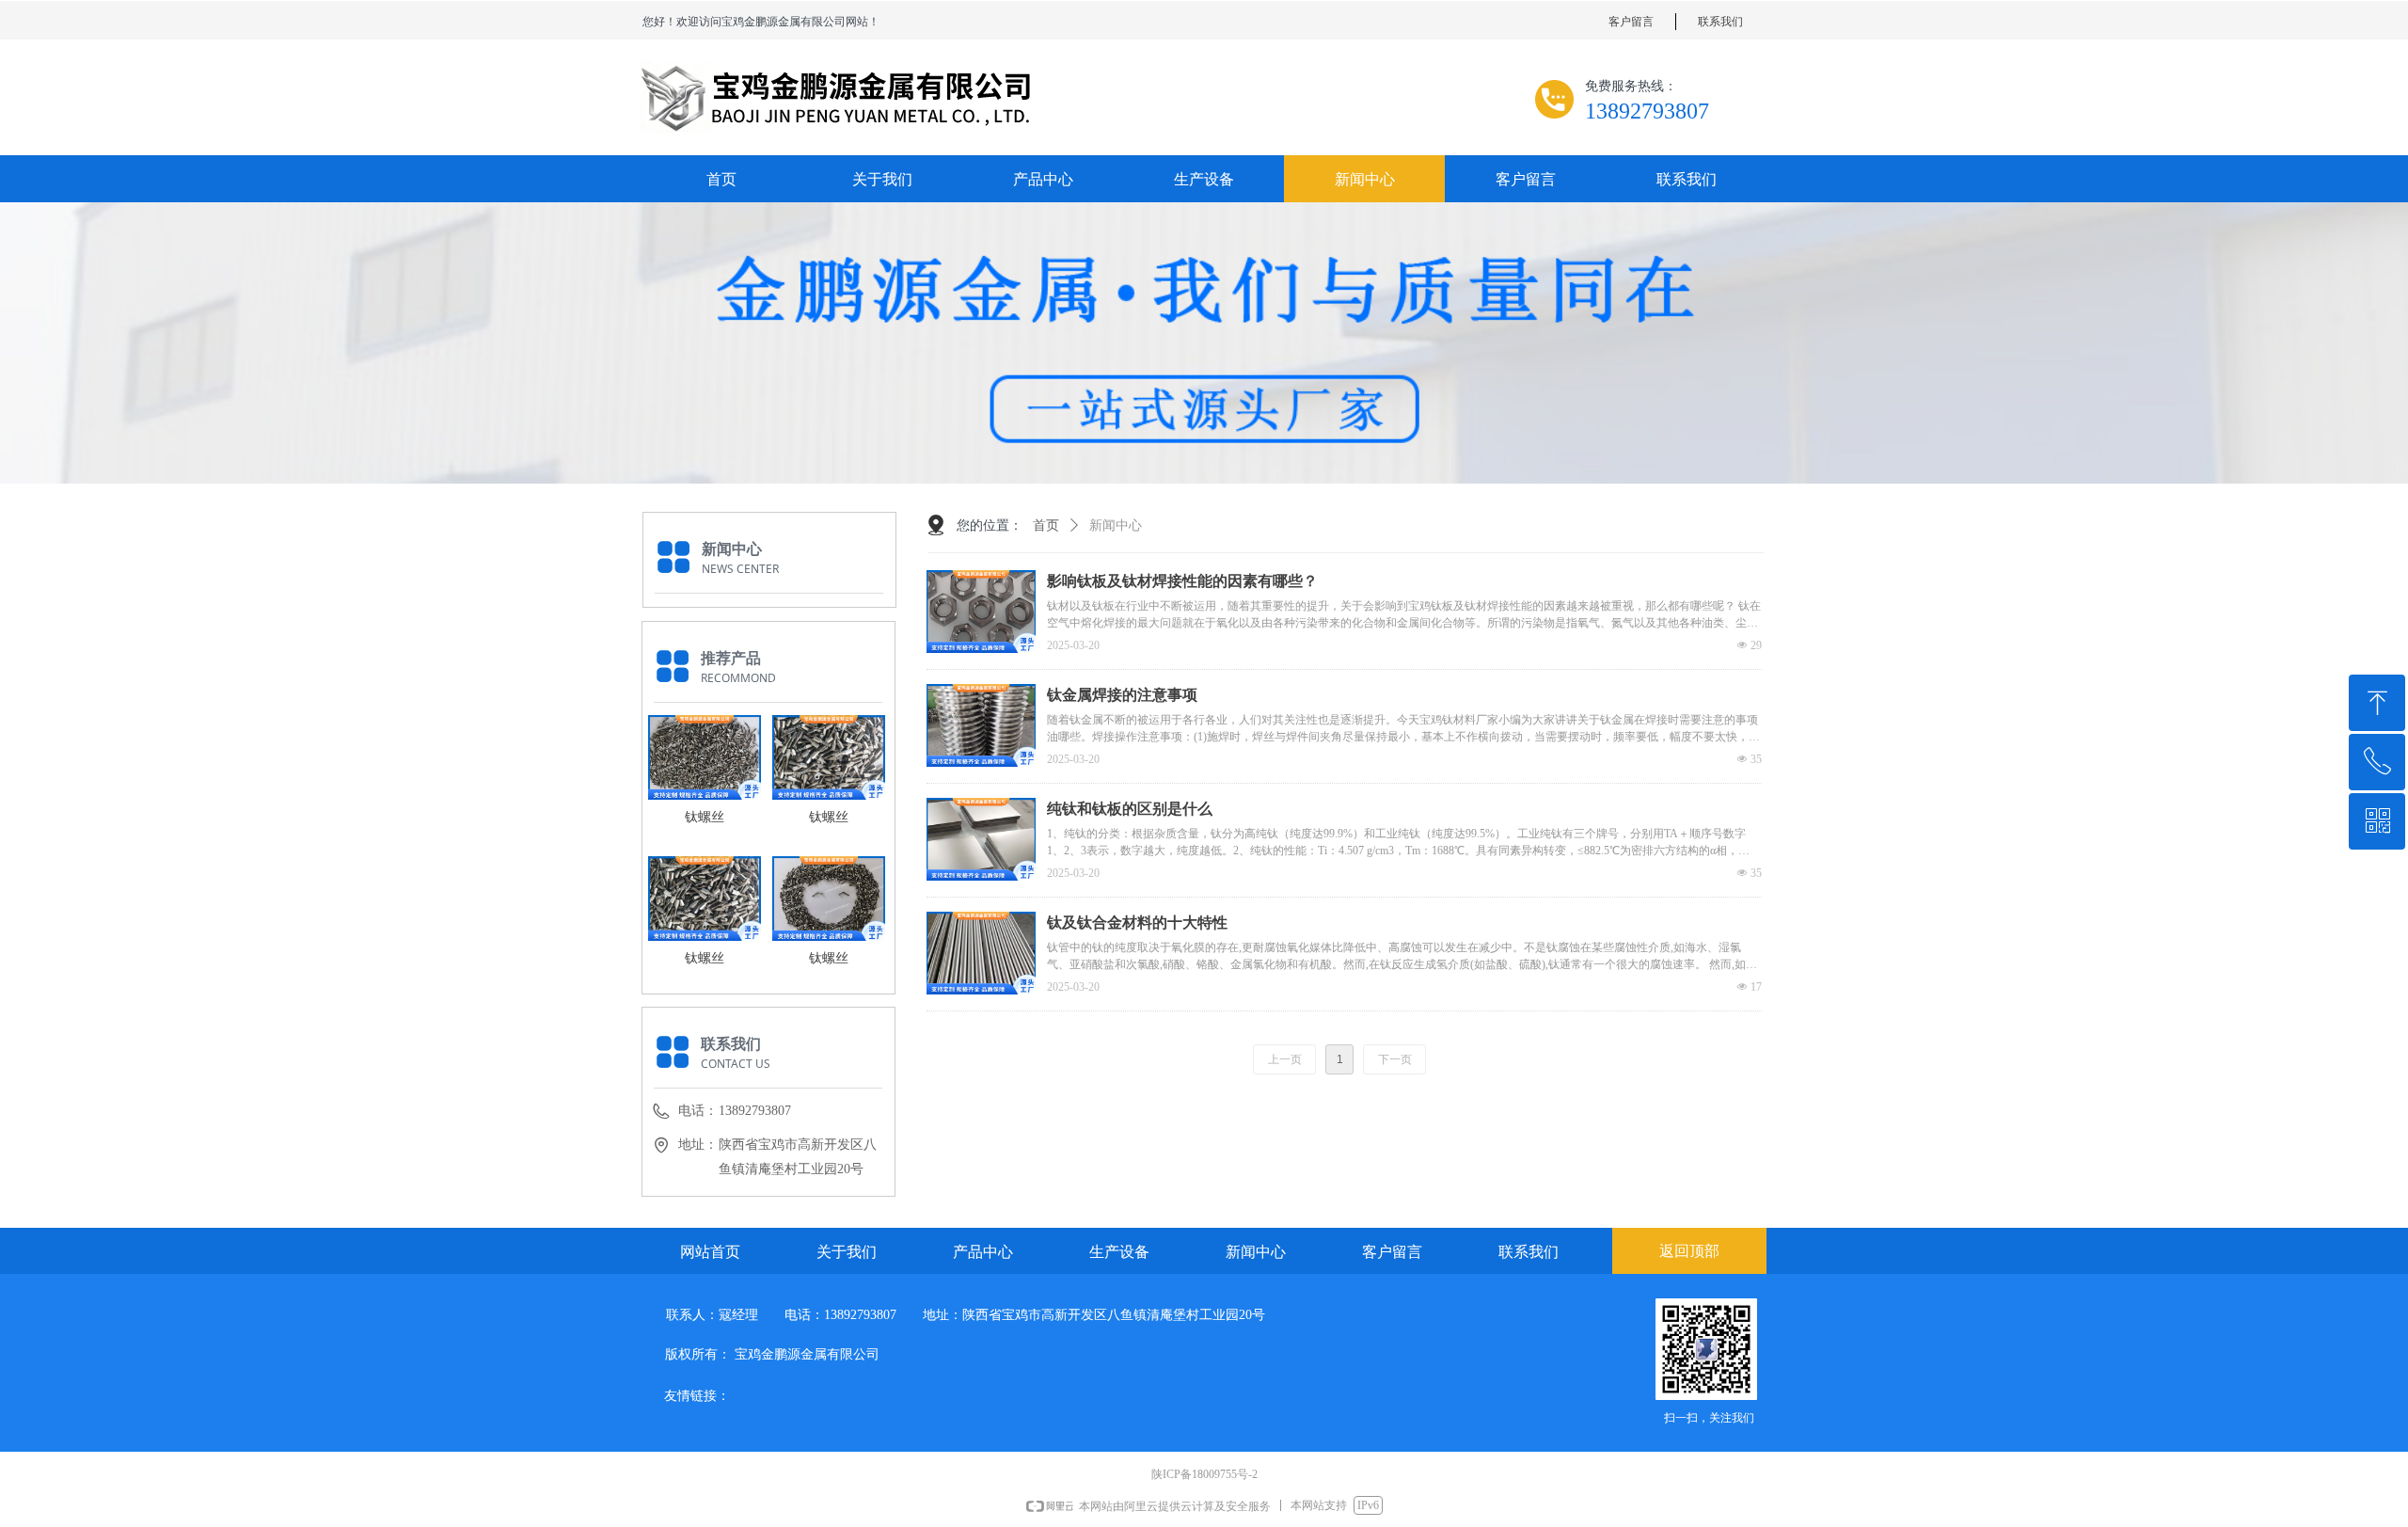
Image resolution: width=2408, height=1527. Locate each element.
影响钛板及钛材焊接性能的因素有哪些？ (1182, 581)
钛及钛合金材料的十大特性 (1137, 923)
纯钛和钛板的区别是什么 (1130, 809)
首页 (1046, 525)
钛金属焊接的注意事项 (1122, 695)
